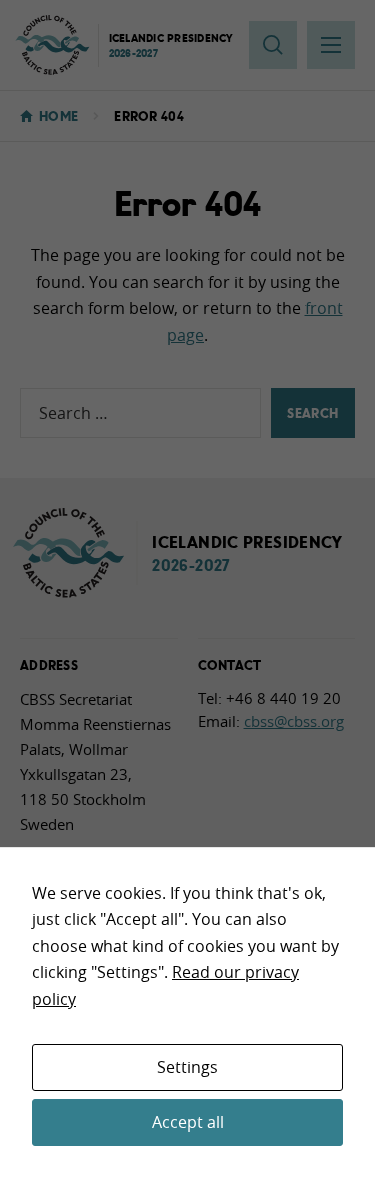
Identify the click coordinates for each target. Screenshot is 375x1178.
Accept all (188, 1122)
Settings (187, 1067)
